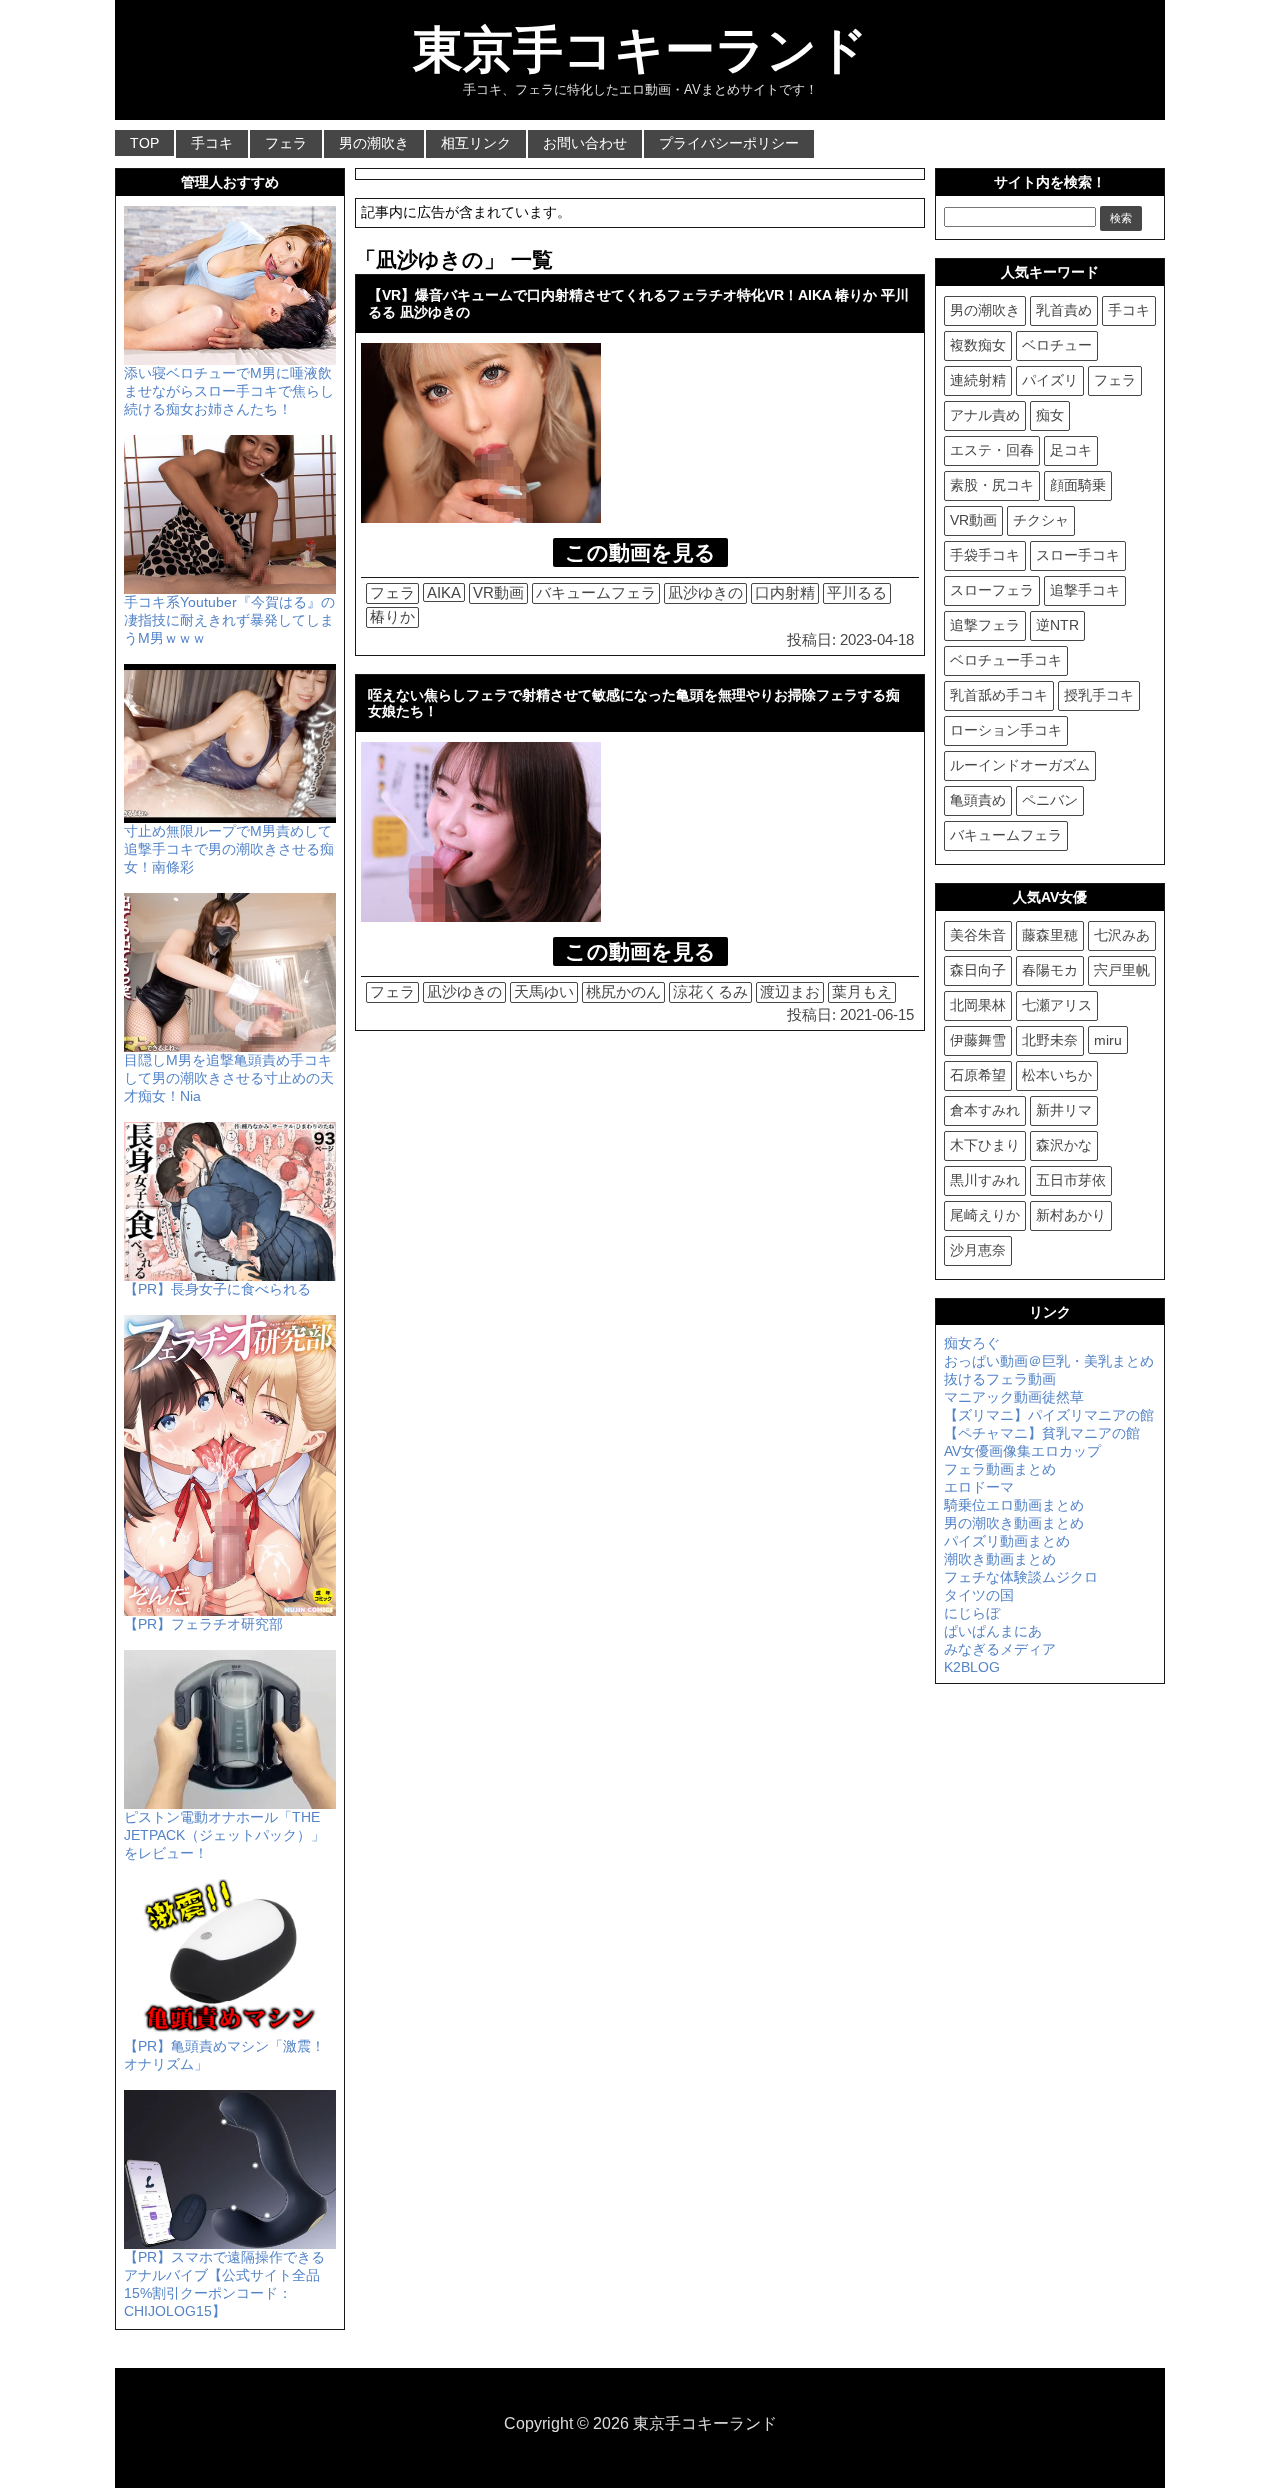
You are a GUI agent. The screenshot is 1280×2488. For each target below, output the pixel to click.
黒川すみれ (985, 1180)
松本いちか (1057, 1075)
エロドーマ (979, 1487)
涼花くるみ (710, 991)
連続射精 (978, 380)
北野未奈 (1050, 1040)
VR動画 (498, 592)
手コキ (212, 143)
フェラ (286, 143)
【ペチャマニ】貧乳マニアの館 (1042, 1433)
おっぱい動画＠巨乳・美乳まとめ (1049, 1361)
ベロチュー (1057, 345)
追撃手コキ (1085, 590)
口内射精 (785, 592)
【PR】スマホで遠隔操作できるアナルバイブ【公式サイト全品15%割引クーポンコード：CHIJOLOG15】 (224, 2284)
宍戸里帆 (1122, 970)
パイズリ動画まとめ (1007, 1541)
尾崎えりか (985, 1215)
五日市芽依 (1071, 1180)
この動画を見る (640, 552)
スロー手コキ (1078, 555)
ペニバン (1050, 800)
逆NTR (1057, 625)
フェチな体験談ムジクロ (1021, 1577)
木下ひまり (985, 1145)
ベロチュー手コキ (1006, 660)
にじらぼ (972, 1613)
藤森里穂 (1050, 935)
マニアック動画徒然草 (1014, 1397)
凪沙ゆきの (705, 592)
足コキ (1071, 450)
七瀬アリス (1057, 1005)
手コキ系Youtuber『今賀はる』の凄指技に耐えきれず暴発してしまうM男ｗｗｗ (229, 620)
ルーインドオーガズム (1020, 765)
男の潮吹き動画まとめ (1014, 1523)
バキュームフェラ (596, 592)
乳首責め (1064, 310)
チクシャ (1041, 520)
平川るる (857, 592)
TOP (144, 143)
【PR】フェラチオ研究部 (203, 1624)
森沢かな (1064, 1145)
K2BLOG (972, 1667)
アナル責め (985, 415)
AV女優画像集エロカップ (1022, 1451)
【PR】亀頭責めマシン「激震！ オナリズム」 (224, 2055)
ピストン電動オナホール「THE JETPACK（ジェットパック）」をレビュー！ (224, 1835)
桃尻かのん (623, 991)
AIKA (444, 592)
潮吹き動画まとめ (1000, 1559)
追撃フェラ (985, 625)
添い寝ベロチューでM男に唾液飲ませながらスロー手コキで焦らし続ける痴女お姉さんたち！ (229, 391)
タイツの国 (979, 1595)
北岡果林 (978, 1005)
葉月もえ (862, 991)
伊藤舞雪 (978, 1040)
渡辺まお (790, 991)
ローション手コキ (1006, 730)
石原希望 (978, 1075)
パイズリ (1050, 380)
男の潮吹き (374, 143)
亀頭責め (978, 800)
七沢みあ (1122, 935)
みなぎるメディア (1000, 1649)
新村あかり (1071, 1215)
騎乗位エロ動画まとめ (1014, 1505)
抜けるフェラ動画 (1000, 1379)
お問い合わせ (585, 143)
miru (1108, 1040)
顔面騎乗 (1078, 485)
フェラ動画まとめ (1000, 1469)
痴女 (1050, 415)
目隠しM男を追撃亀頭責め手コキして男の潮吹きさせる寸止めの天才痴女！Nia (229, 1078)
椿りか (392, 616)
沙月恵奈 (978, 1250)
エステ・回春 (992, 450)
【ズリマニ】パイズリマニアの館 (1049, 1415)
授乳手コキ (1099, 695)
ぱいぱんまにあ (993, 1631)
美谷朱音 (978, 935)
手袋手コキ (985, 555)
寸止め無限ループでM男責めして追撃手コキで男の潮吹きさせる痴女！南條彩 (229, 849)
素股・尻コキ (992, 485)
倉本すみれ (985, 1110)
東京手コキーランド (640, 50)
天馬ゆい (544, 991)
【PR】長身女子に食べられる (217, 1289)
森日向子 (978, 970)
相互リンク (476, 143)
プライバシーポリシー (729, 143)
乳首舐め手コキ (999, 695)
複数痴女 (978, 345)
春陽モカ (1050, 970)
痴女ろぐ (972, 1343)
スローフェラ (992, 590)
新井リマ (1064, 1110)
